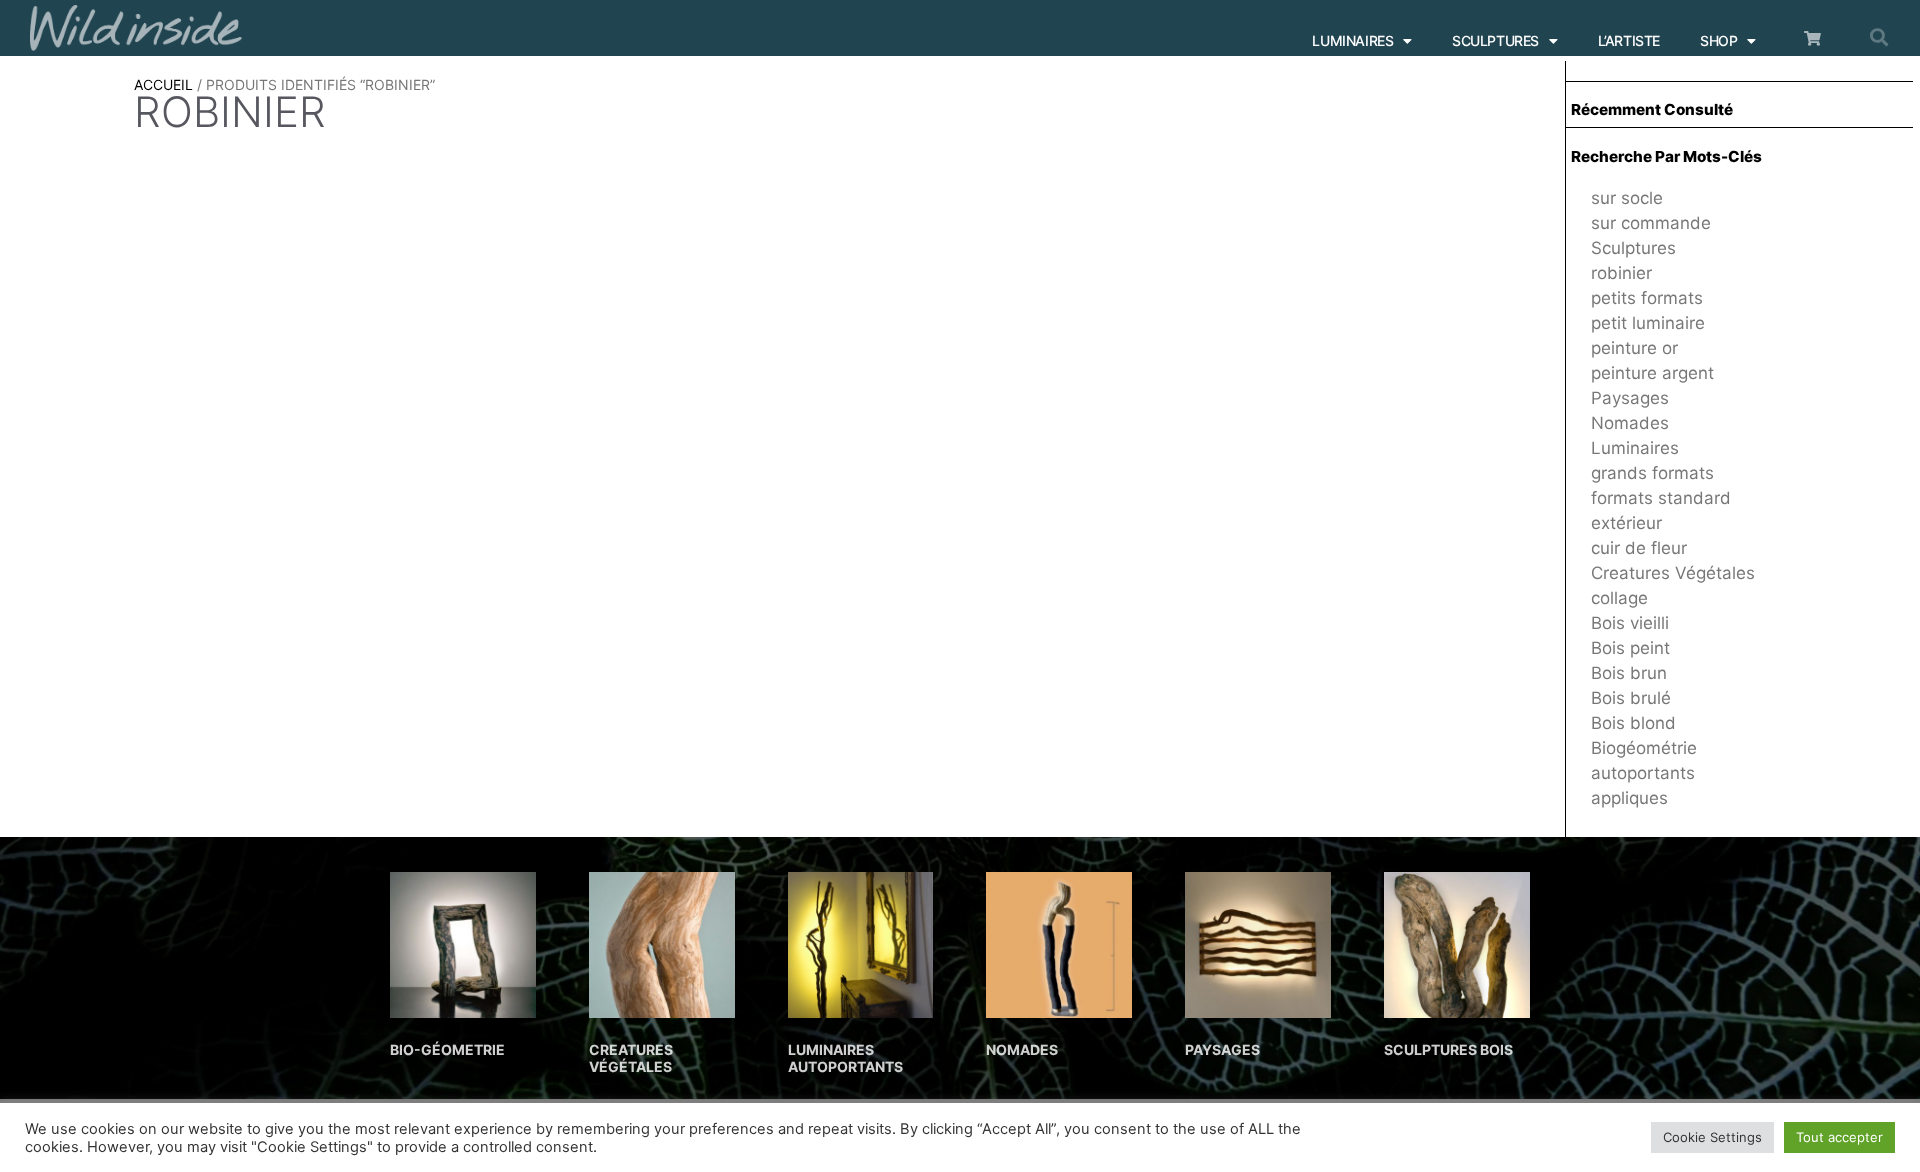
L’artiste (1629, 40)
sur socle (1627, 198)
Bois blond (1633, 723)
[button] (1879, 37)
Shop (1718, 40)
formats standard (1661, 498)
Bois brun (1629, 673)
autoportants (1643, 773)
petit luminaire (1648, 323)
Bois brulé (1631, 698)
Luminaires (1352, 40)
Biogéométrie (1644, 748)
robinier (1621, 273)
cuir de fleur (1639, 548)
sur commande (1651, 223)
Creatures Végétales (1673, 573)
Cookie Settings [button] (1712, 1137)
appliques (1629, 798)
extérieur (1626, 523)
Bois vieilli (1630, 623)
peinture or (1634, 348)
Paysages (1630, 398)
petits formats (1647, 298)
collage (1619, 598)
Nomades (1630, 423)
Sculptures (1495, 40)
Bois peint (1630, 648)
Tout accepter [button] (1839, 1137)
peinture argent (1652, 373)
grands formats (1652, 473)
